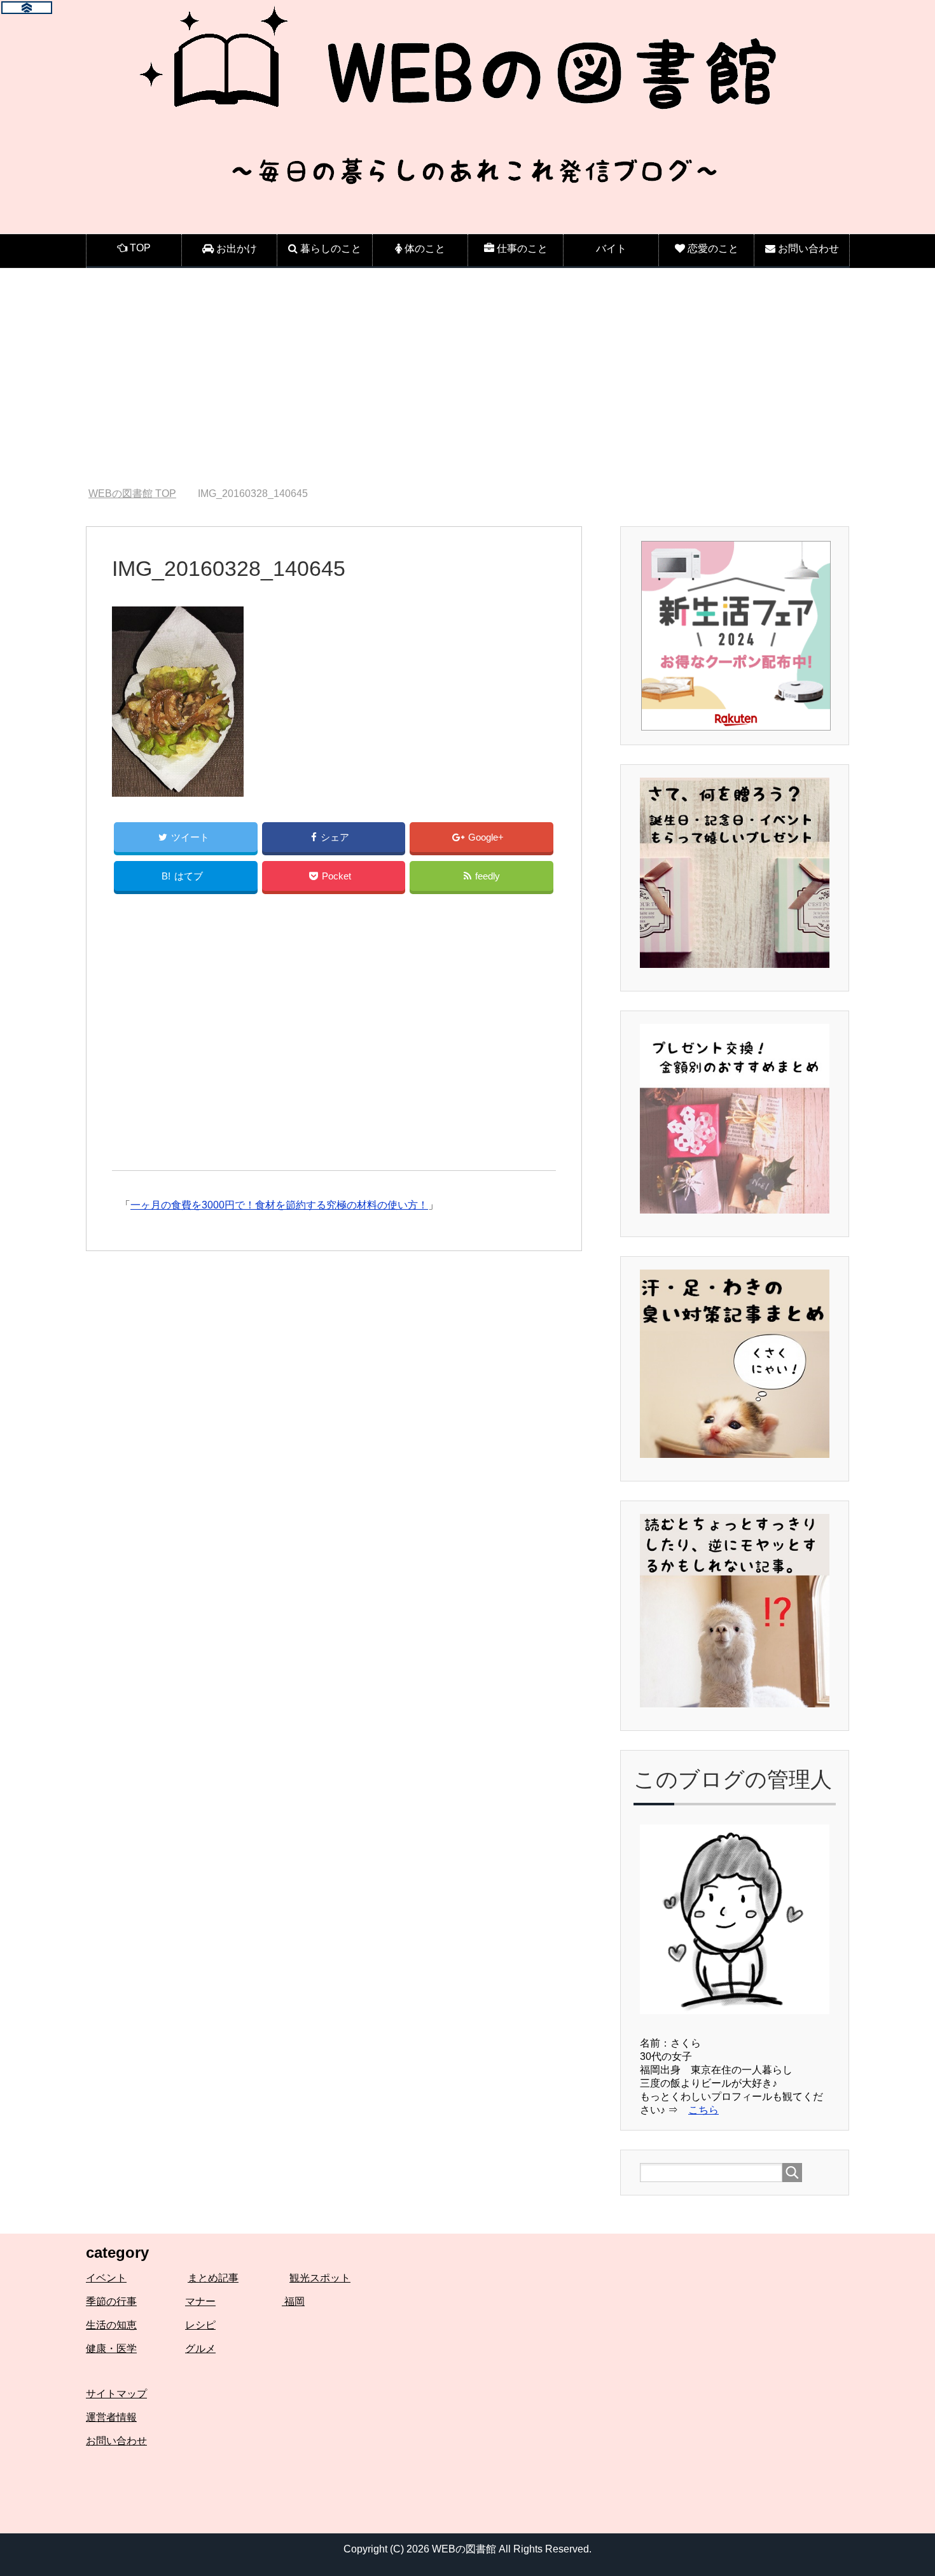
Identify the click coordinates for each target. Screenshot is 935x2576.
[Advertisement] (468, 378)
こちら (703, 2110)
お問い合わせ (116, 2441)
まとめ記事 (213, 2278)
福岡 (293, 2301)
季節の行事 (111, 2301)
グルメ (200, 2348)
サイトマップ (116, 2394)
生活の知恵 (111, 2325)
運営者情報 (111, 2417)
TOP (132, 493)
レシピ (200, 2325)
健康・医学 (111, 2348)
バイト (611, 248)
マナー (200, 2301)
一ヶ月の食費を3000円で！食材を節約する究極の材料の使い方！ (279, 1205)
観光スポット (320, 2278)
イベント (106, 2278)
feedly (488, 876)
